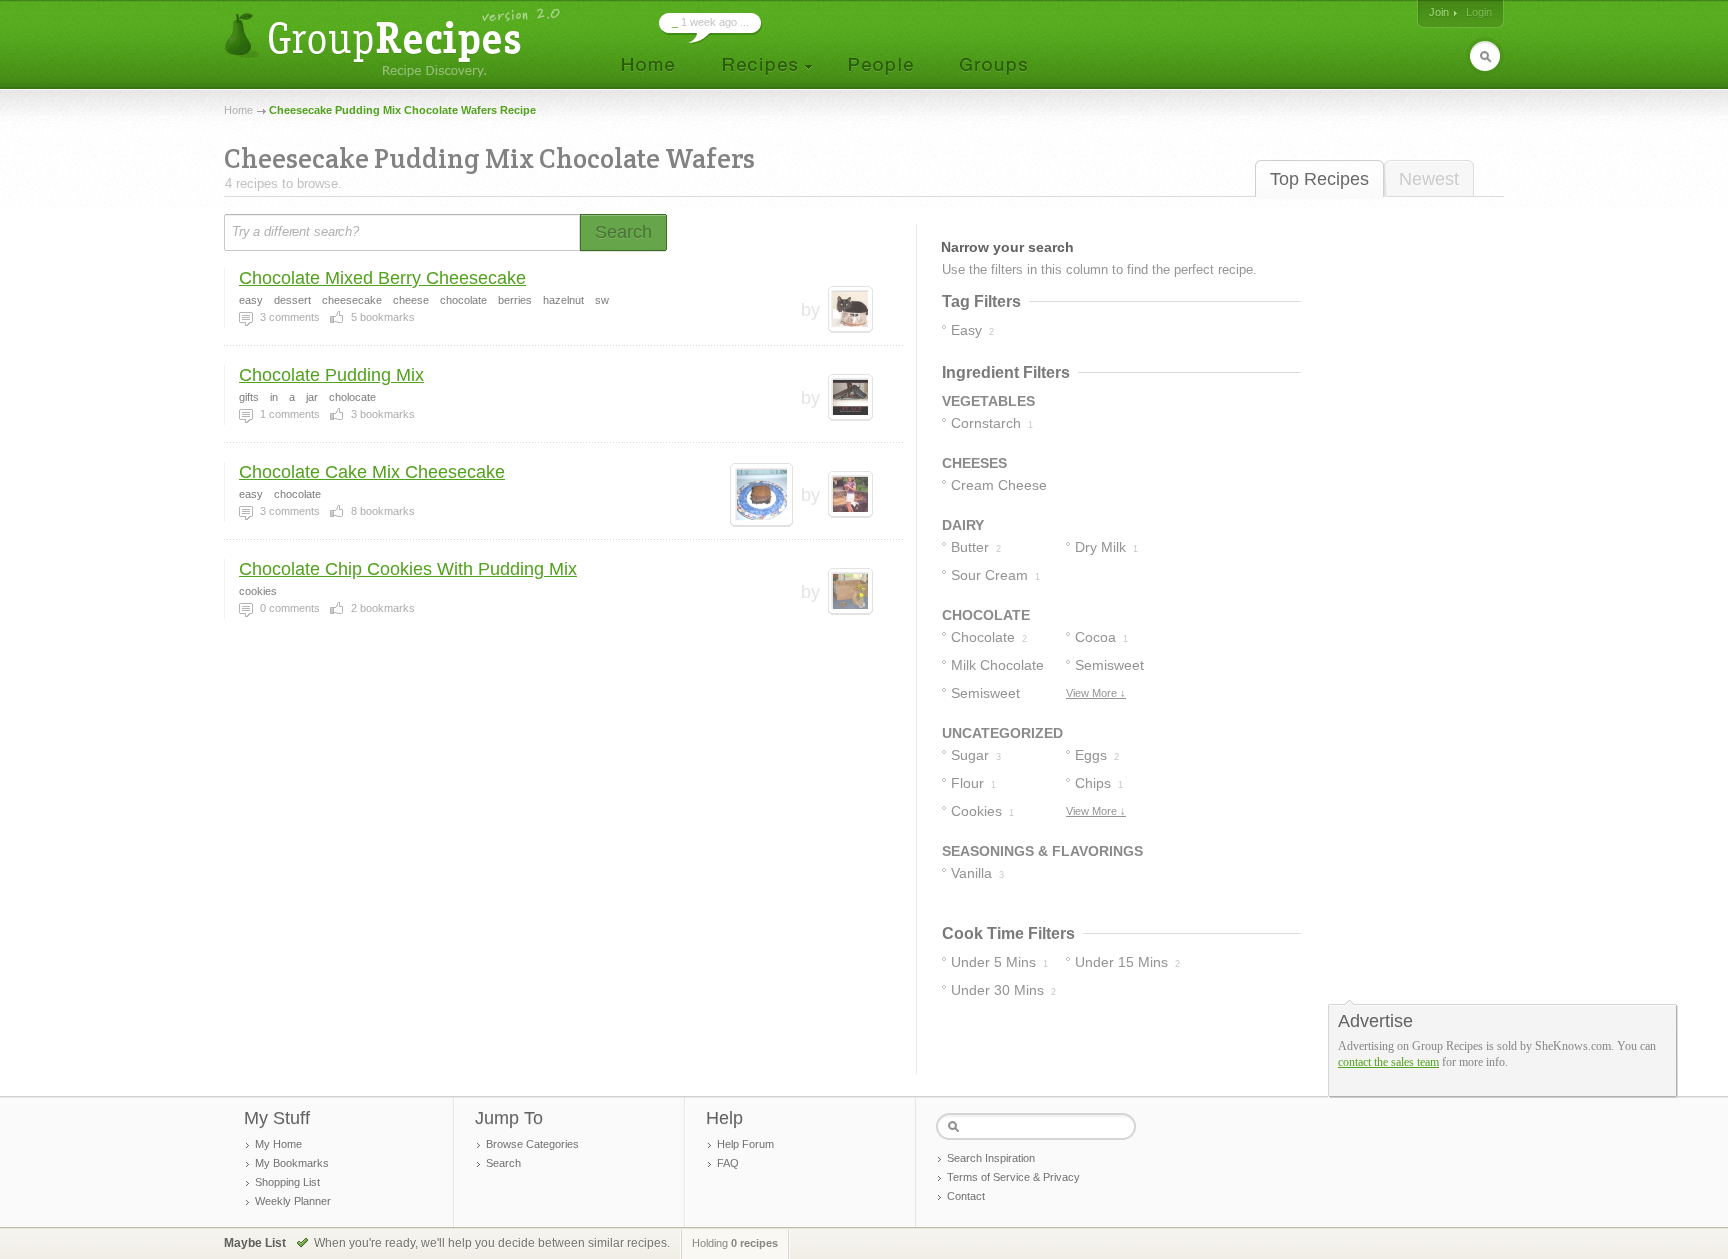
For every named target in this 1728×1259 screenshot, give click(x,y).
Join (1439, 12)
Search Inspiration (991, 1158)
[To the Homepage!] (394, 42)
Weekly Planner (293, 1201)
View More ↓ (1096, 693)
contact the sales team (1388, 1062)
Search (503, 1163)
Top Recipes (1319, 179)
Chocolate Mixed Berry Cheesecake (382, 278)
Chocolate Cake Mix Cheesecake (372, 472)
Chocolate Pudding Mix (331, 375)
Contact (966, 1196)
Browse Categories (532, 1144)
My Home (278, 1144)
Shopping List (287, 1182)
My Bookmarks (292, 1163)
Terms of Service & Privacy (1013, 1177)
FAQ (728, 1163)
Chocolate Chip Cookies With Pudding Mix (408, 569)
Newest (1429, 179)
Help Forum (745, 1144)
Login (1479, 12)
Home (238, 110)
